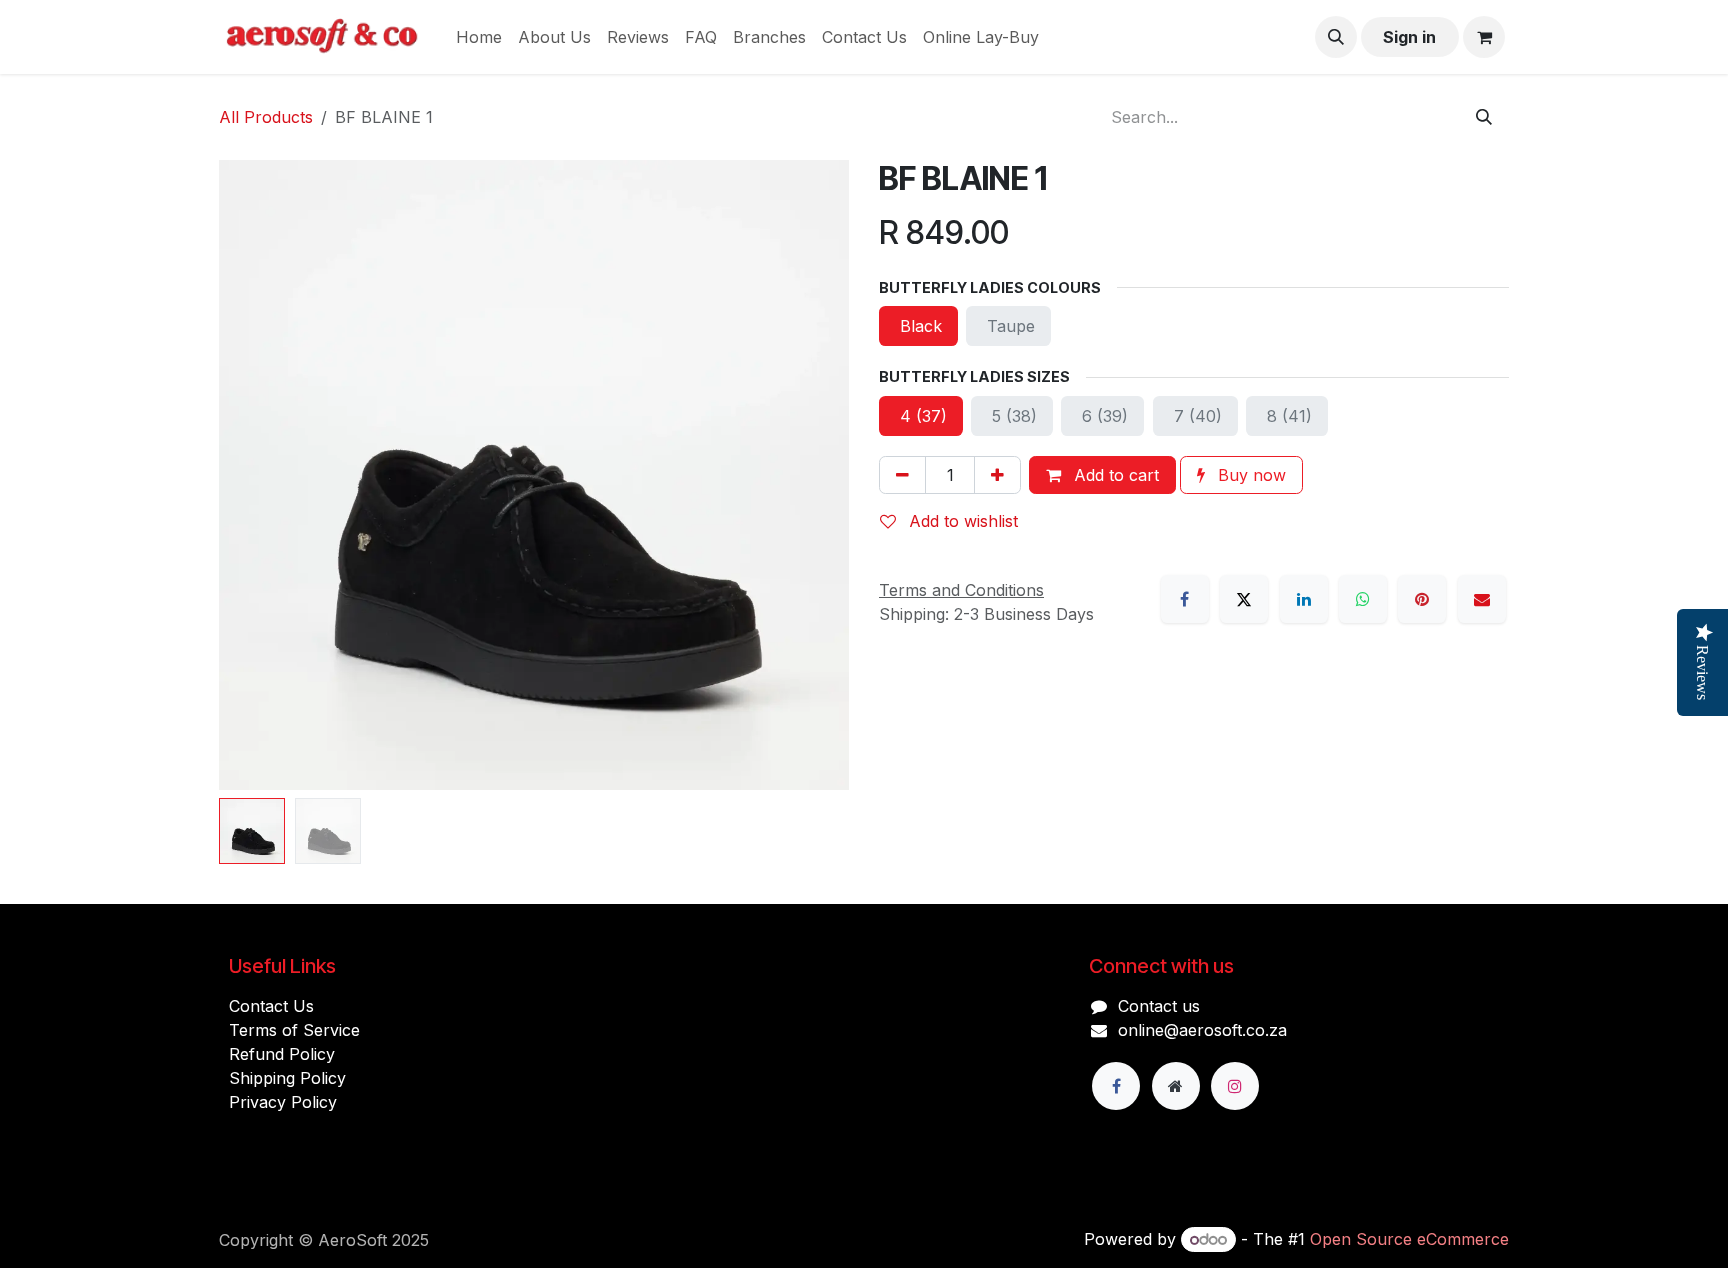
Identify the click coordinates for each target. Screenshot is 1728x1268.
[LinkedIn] (1304, 599)
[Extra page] (1176, 1086)
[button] (1336, 37)
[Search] (1484, 117)
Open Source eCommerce (1409, 1239)
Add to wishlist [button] (961, 521)
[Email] (1482, 599)
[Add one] (997, 475)
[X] (1244, 599)
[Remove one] (902, 475)
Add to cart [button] (1114, 475)
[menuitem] (479, 37)
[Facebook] (1185, 599)
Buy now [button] (1249, 475)
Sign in (1409, 37)
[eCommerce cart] (1484, 37)
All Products (266, 117)
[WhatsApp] (1363, 599)
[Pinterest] (1422, 599)
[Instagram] (1235, 1086)
